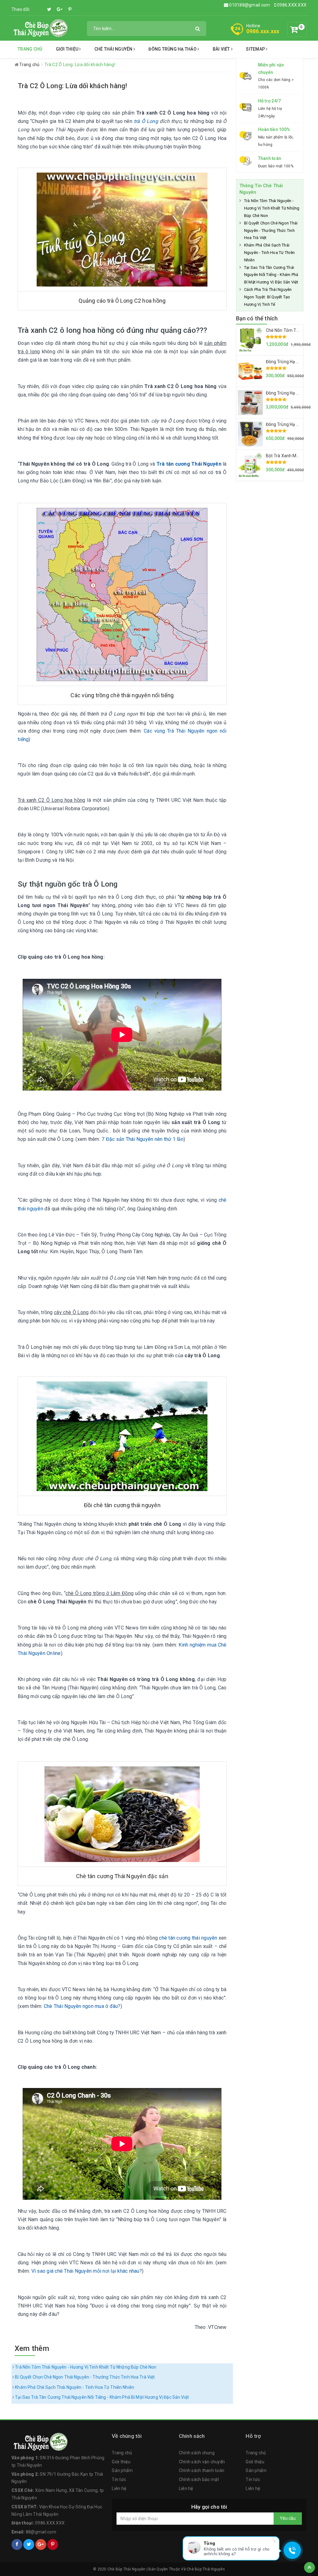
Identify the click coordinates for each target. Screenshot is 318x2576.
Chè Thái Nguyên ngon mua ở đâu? (82, 2006)
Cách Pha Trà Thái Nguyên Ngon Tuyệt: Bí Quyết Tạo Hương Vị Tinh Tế (268, 297)
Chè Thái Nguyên (114, 49)
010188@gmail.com (250, 5)
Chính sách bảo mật (199, 2479)
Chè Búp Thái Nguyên (206, 2569)
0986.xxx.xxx (263, 31)
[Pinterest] (70, 9)
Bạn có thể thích (257, 318)
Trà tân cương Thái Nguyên (189, 464)
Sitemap (256, 49)
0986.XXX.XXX (291, 5)
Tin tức (119, 2479)
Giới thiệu (68, 49)
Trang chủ (30, 49)
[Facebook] (39, 6)
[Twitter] (49, 9)
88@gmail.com (41, 2532)
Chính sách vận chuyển (202, 2462)
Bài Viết (222, 49)
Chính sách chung (197, 2453)
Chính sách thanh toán (202, 2470)
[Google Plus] (60, 9)
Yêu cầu (288, 2518)
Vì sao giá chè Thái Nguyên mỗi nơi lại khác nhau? (87, 2271)
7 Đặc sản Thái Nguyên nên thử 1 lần (143, 1139)
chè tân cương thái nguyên (188, 1938)
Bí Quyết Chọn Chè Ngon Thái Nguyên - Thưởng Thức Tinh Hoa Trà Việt (84, 2377)
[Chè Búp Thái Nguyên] (40, 28)
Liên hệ (119, 2488)
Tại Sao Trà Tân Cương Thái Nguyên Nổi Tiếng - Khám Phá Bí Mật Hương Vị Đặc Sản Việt (101, 2397)
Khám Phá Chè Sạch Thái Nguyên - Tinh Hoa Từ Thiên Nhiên (74, 2387)
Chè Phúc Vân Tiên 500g (57, 2556)
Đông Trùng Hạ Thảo (173, 49)
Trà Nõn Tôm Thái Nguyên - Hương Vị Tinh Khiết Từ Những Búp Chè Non (85, 2367)
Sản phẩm (122, 2470)
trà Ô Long (146, 121)
